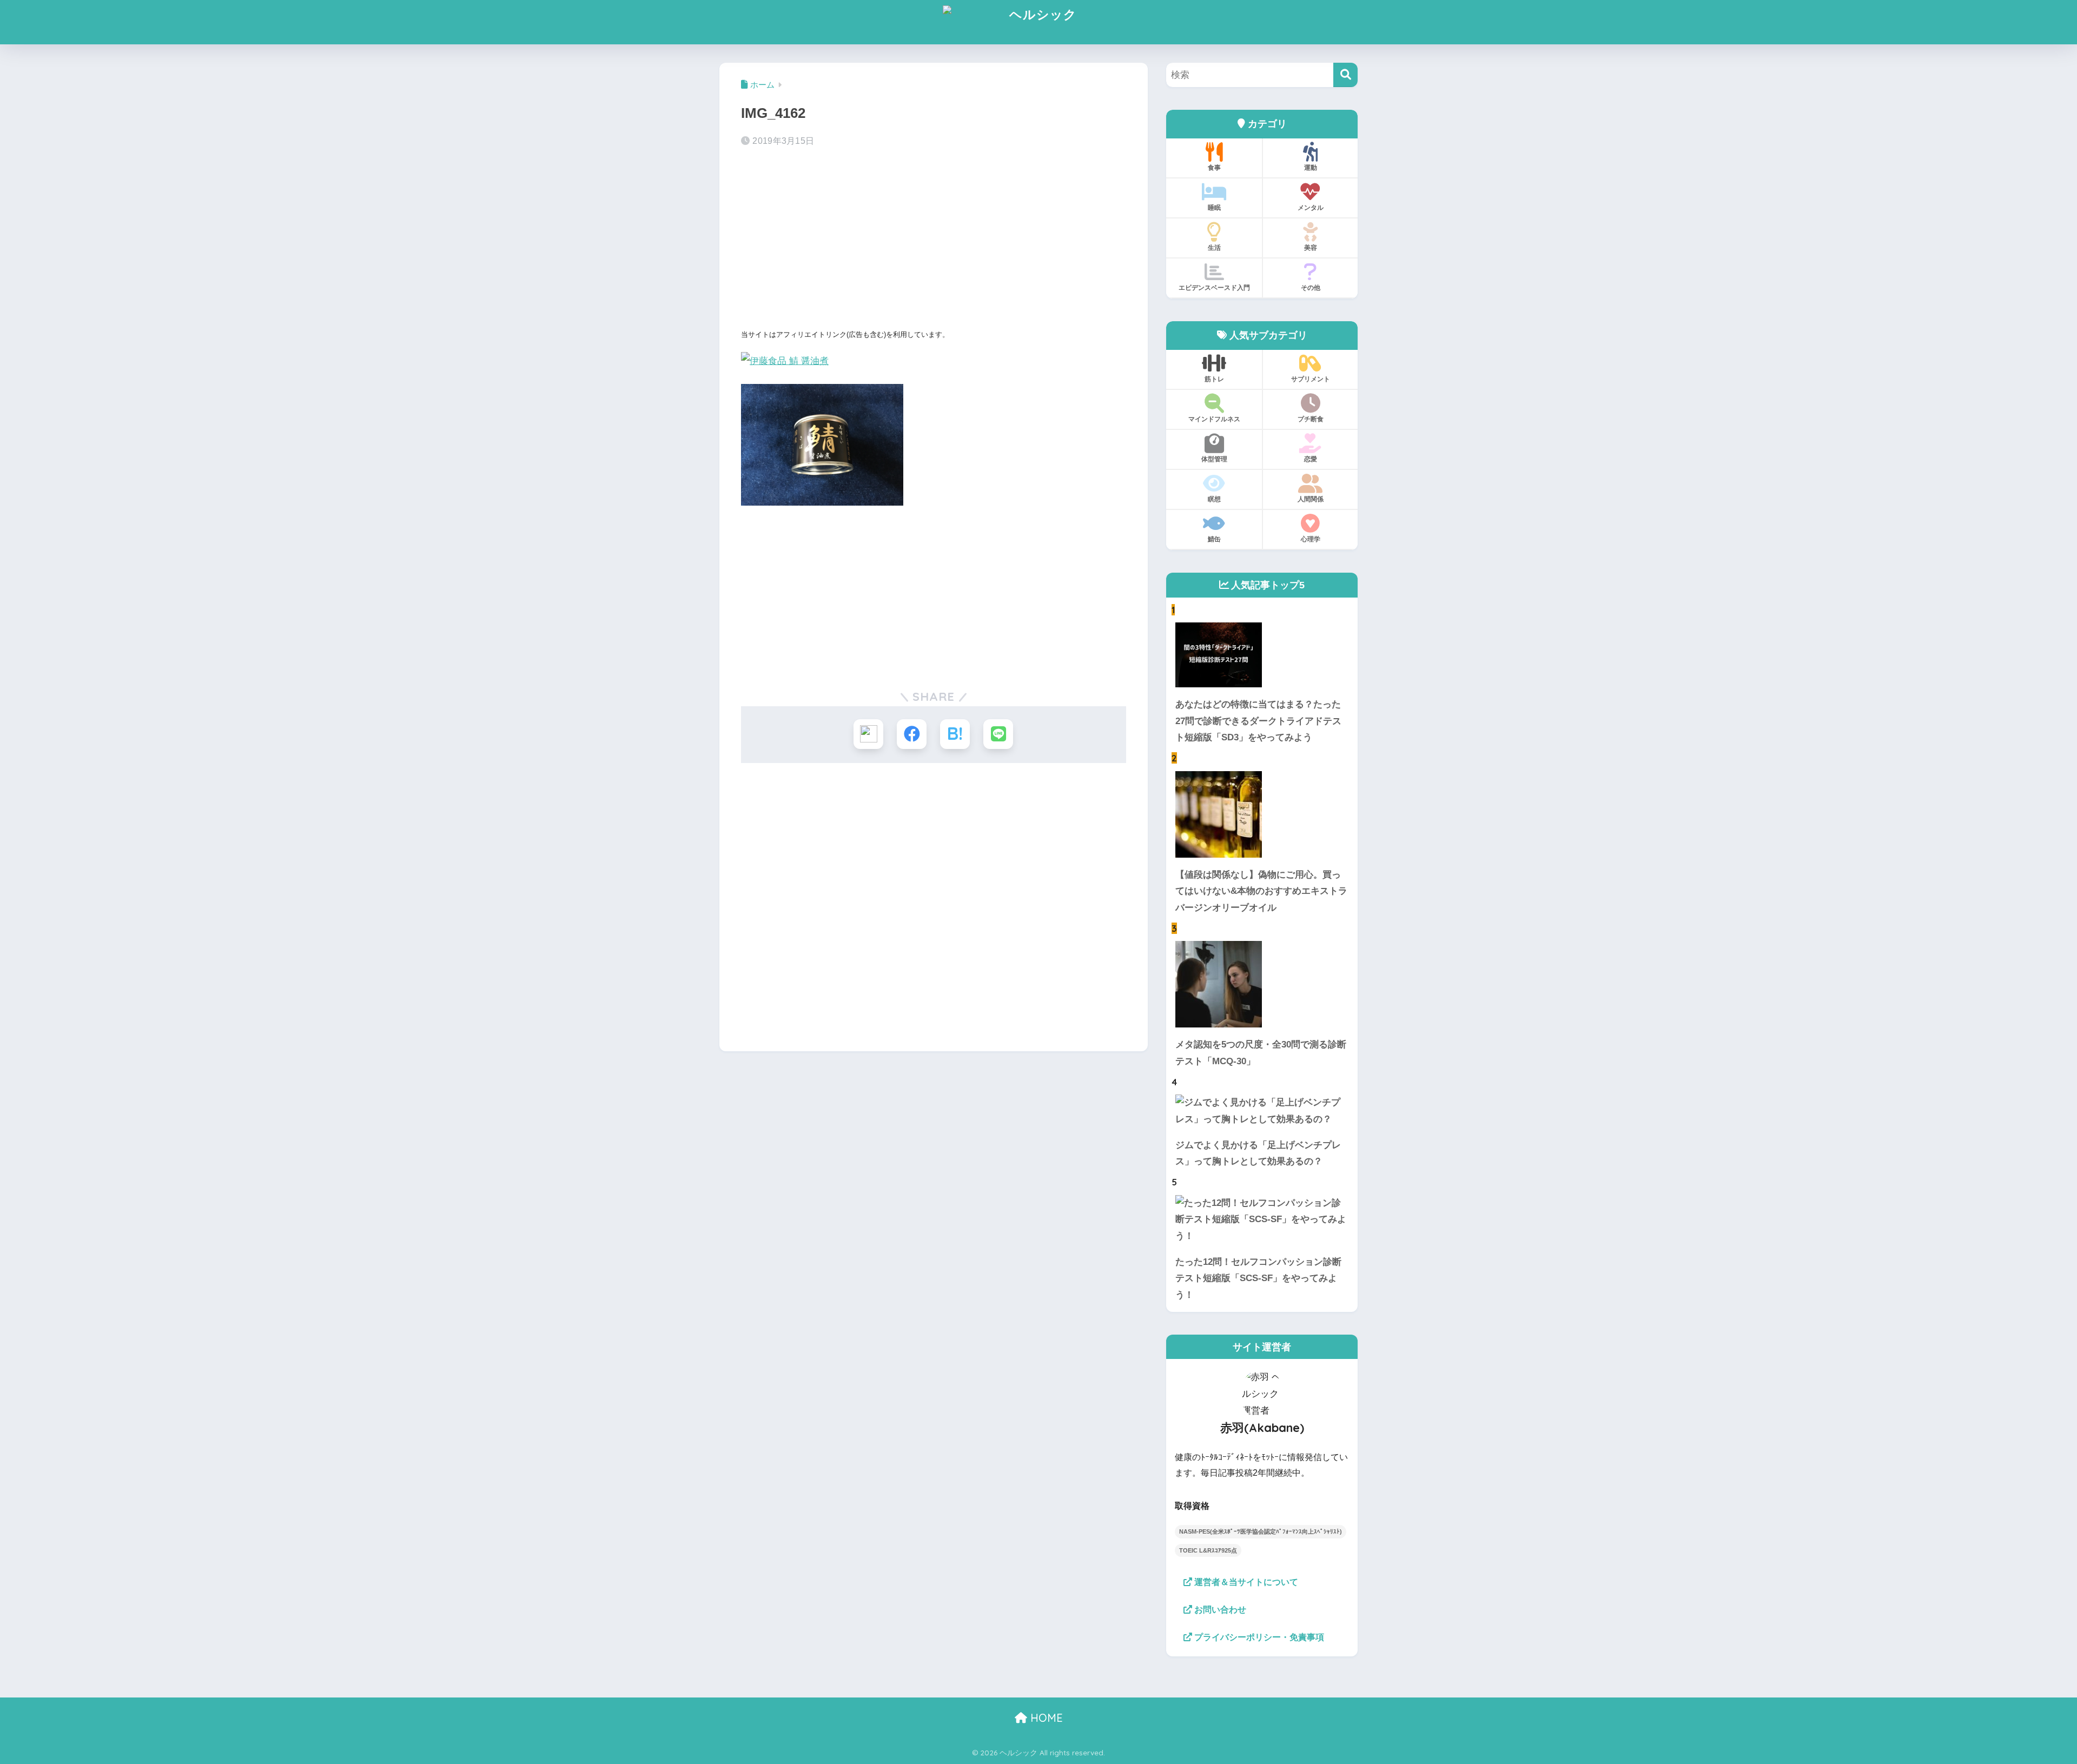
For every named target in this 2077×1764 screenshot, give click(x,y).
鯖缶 (1214, 539)
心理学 (1311, 539)
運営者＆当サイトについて (1245, 1582)
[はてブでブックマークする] (955, 734)
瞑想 (1214, 499)
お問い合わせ (1219, 1610)
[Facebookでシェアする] (912, 734)
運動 (1311, 167)
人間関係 (1311, 499)
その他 (1311, 287)
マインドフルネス (1214, 419)
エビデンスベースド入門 (1214, 287)
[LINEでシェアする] (998, 734)
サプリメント (1311, 379)
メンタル (1311, 207)
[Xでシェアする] (868, 734)
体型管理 (1214, 459)
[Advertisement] (934, 241)
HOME (1045, 1718)
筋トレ (1214, 379)
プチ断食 (1311, 419)
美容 (1311, 247)
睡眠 (1214, 207)
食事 (1214, 167)
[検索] (1345, 75)
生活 (1214, 247)
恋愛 (1311, 459)
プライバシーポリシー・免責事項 (1258, 1637)
